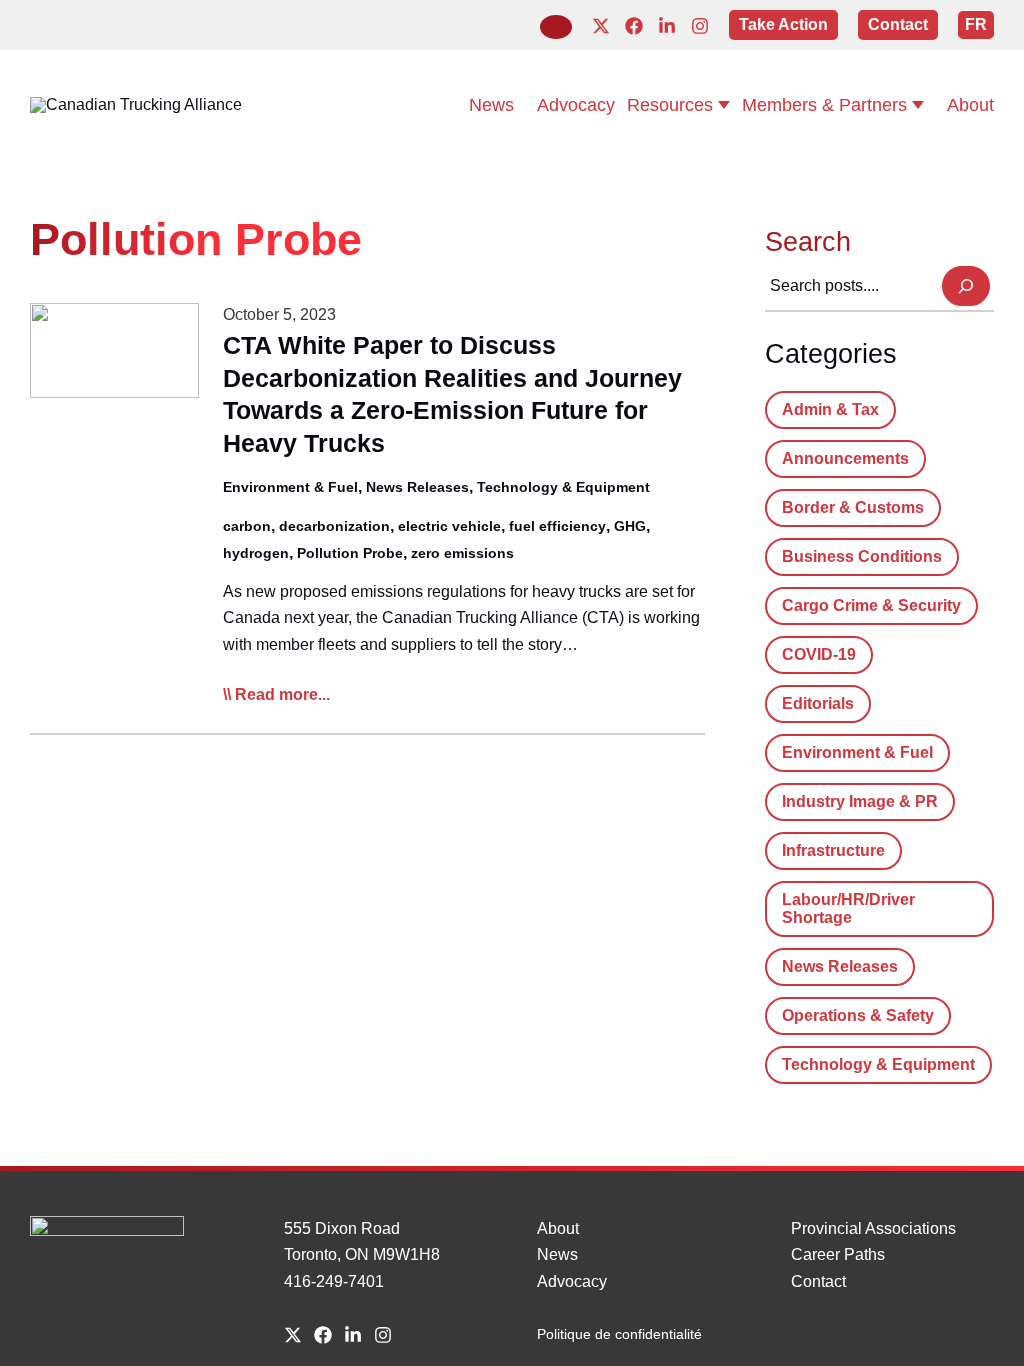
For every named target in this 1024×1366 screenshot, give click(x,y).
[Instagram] (700, 26)
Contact (818, 1281)
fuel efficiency (557, 526)
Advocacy (572, 1281)
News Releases (417, 487)
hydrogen (256, 553)
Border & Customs (853, 507)
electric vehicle (449, 526)
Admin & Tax (830, 409)
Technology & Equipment (563, 487)
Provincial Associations (873, 1228)
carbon (247, 526)
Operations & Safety (858, 1015)
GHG (630, 526)
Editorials (818, 703)
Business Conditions (862, 556)
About (558, 1228)
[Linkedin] (667, 26)
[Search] (966, 286)
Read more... (282, 696)
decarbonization (334, 526)
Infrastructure (833, 850)
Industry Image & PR (860, 801)
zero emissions (462, 553)
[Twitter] (601, 26)
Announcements (845, 458)
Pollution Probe (350, 553)
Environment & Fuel (290, 487)
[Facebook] (634, 26)
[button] (556, 27)
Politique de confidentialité (619, 1334)
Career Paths (838, 1254)
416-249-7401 (334, 1281)
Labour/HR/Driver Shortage (848, 908)
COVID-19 (819, 654)
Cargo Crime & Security (871, 605)
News (557, 1254)
